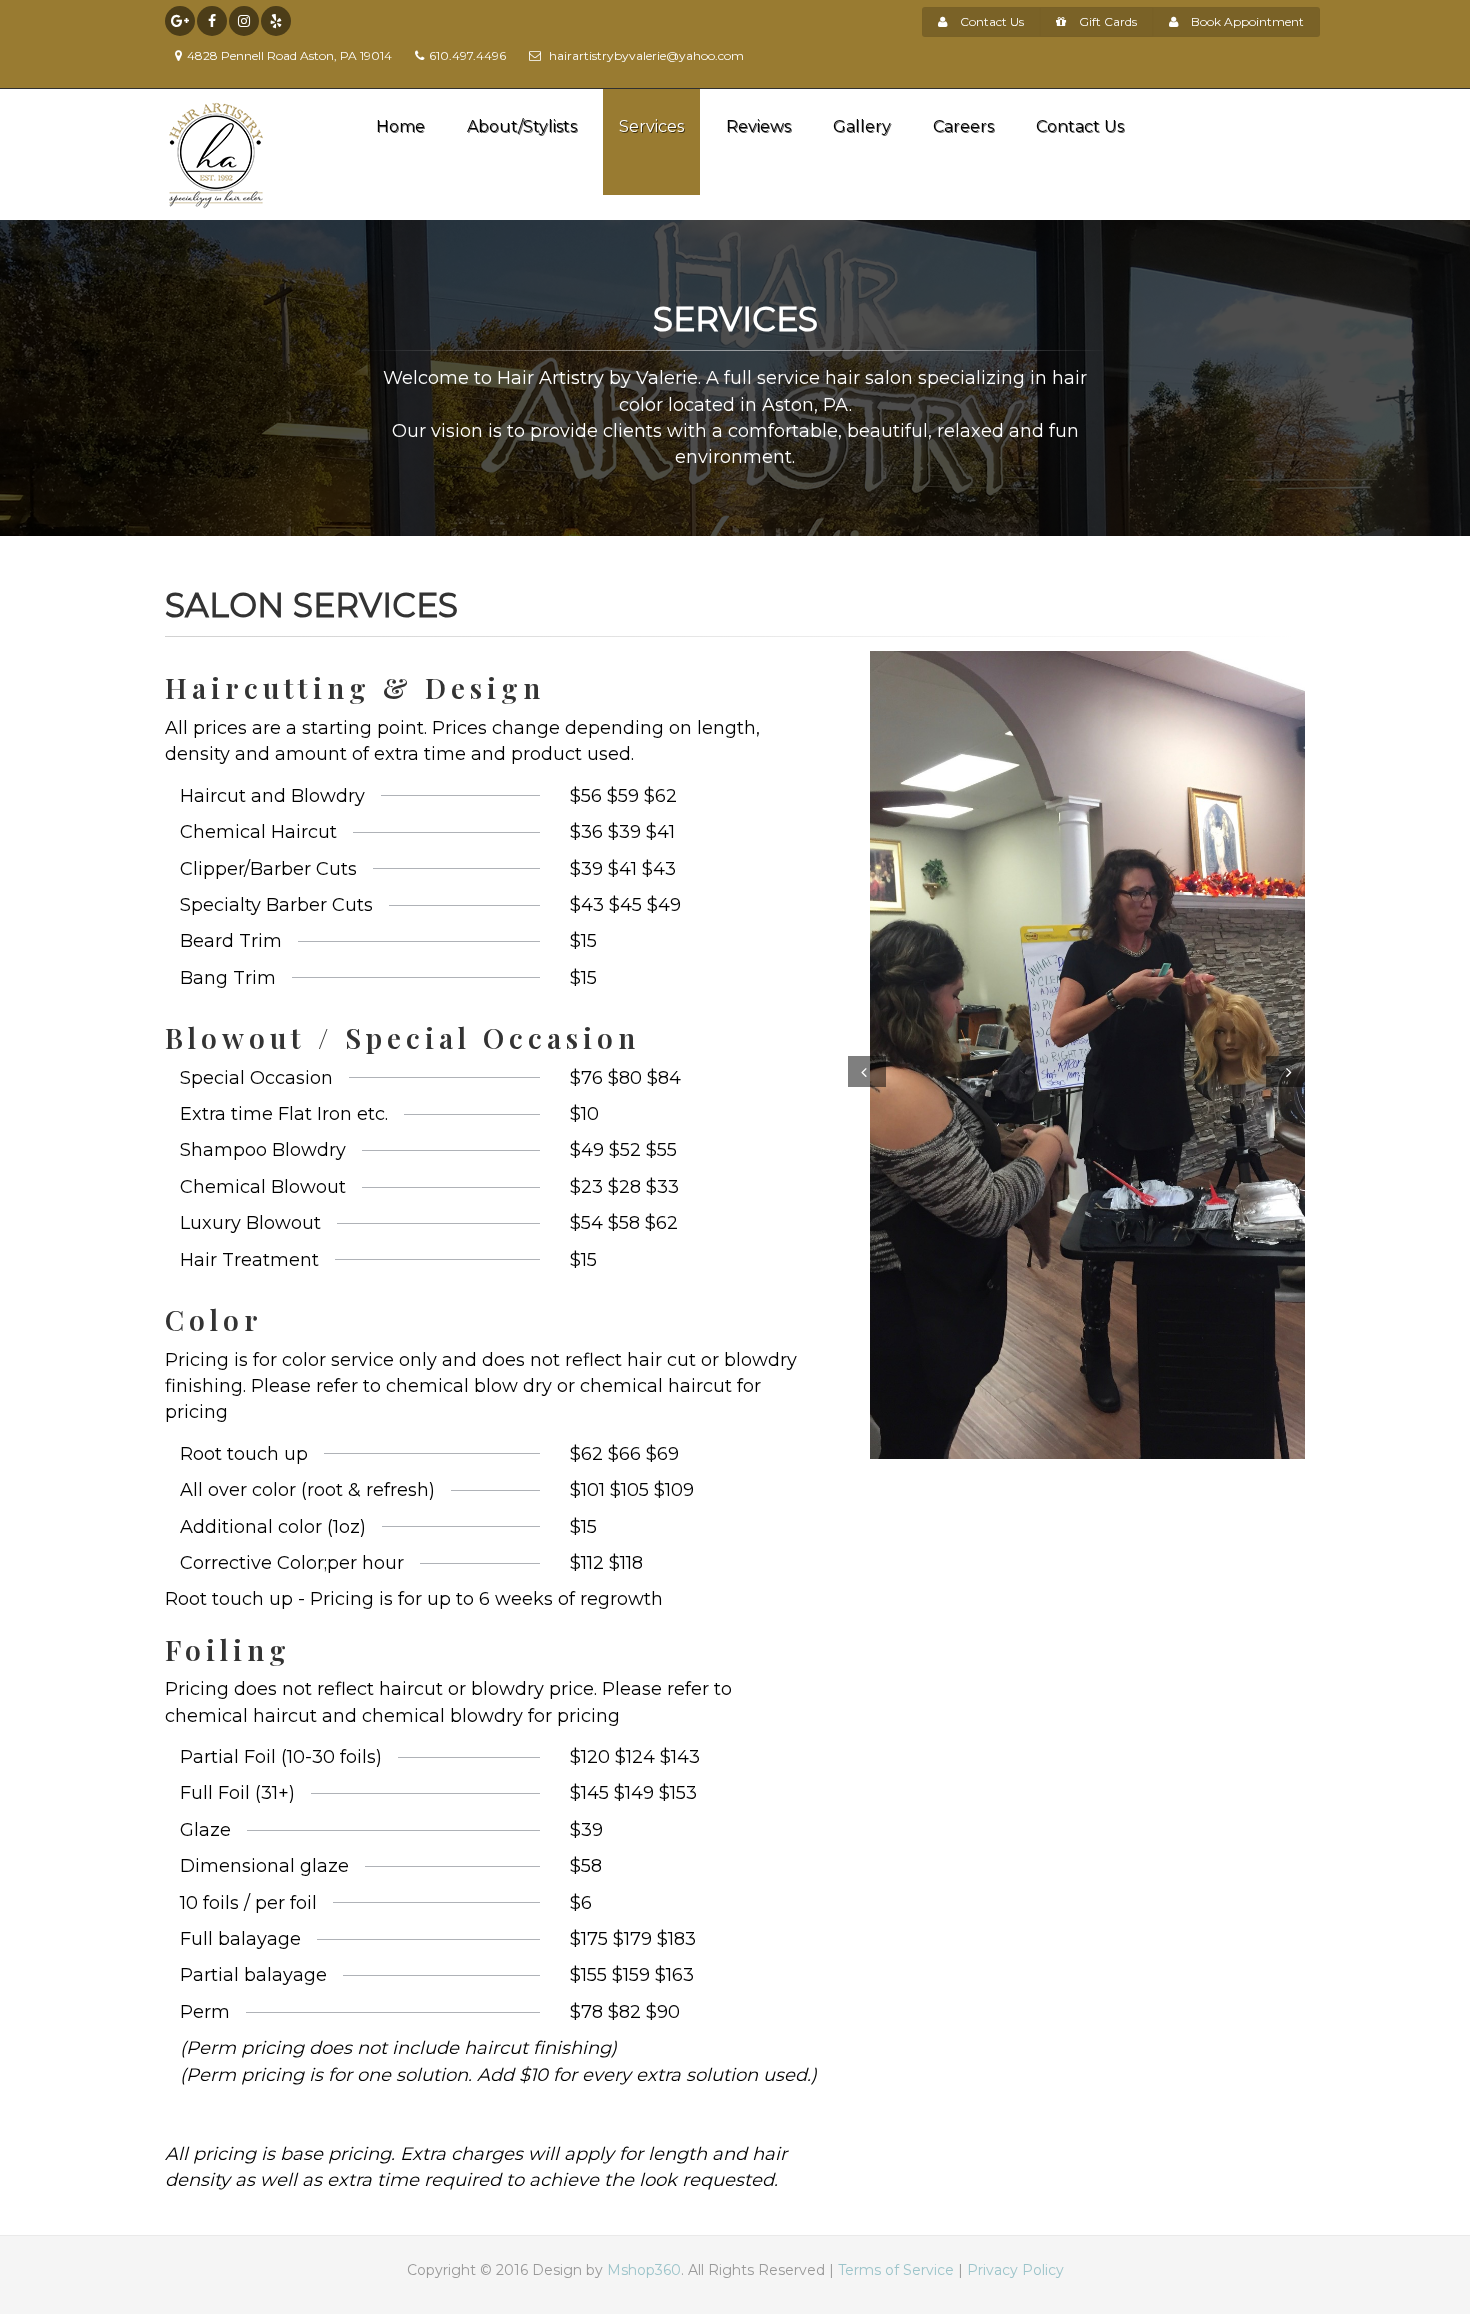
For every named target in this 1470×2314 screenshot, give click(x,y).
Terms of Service (896, 2270)
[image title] (1077, 1055)
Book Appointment (1246, 21)
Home (400, 126)
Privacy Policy (1015, 2270)
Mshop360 (644, 2270)
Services (651, 126)
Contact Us (990, 21)
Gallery (862, 126)
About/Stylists (522, 126)
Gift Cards (1106, 21)
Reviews (758, 126)
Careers (963, 126)
